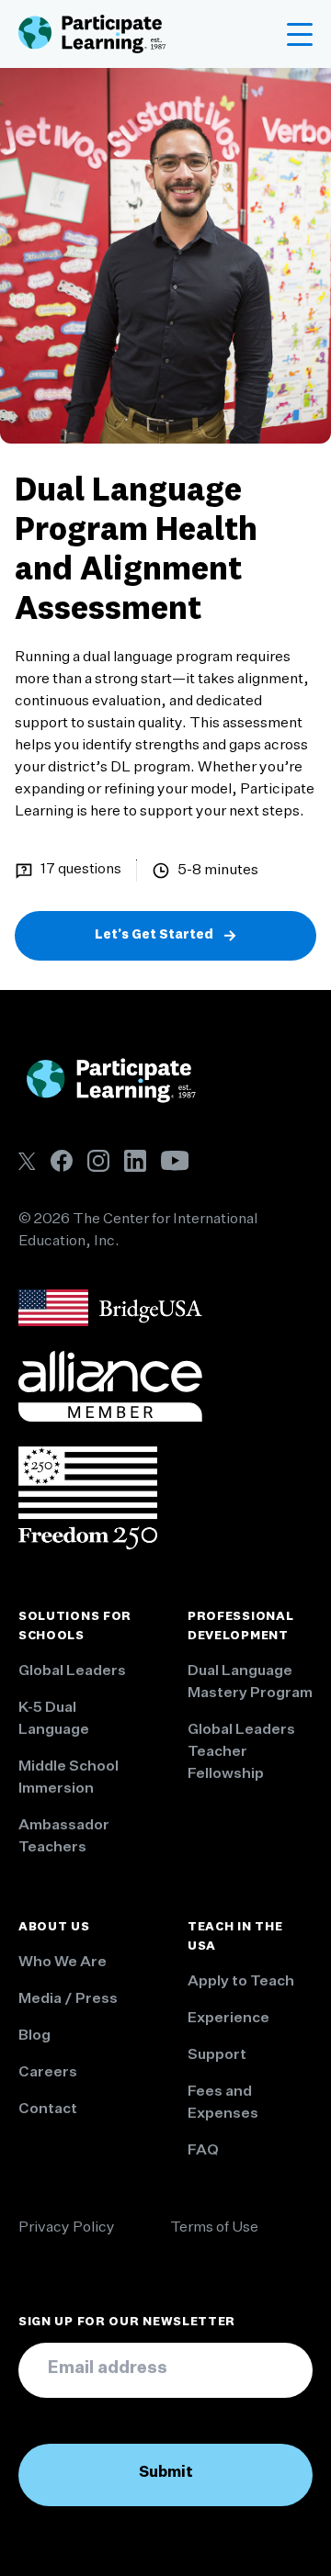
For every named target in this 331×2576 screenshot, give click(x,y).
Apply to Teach (241, 1982)
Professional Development (240, 1626)
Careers (48, 2073)
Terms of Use (214, 2228)
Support (217, 2055)
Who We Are (63, 1963)
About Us (54, 1927)
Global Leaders (72, 1671)
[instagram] (98, 1161)
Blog (34, 2036)
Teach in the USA (235, 1936)
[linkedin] (135, 1161)
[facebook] (62, 1161)
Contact (48, 2109)
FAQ (203, 2151)
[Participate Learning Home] (92, 34)
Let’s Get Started (154, 935)
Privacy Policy (67, 2228)
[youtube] (175, 1160)
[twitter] (27, 1161)
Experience (228, 2019)
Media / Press (68, 1999)
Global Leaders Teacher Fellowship (241, 1752)
